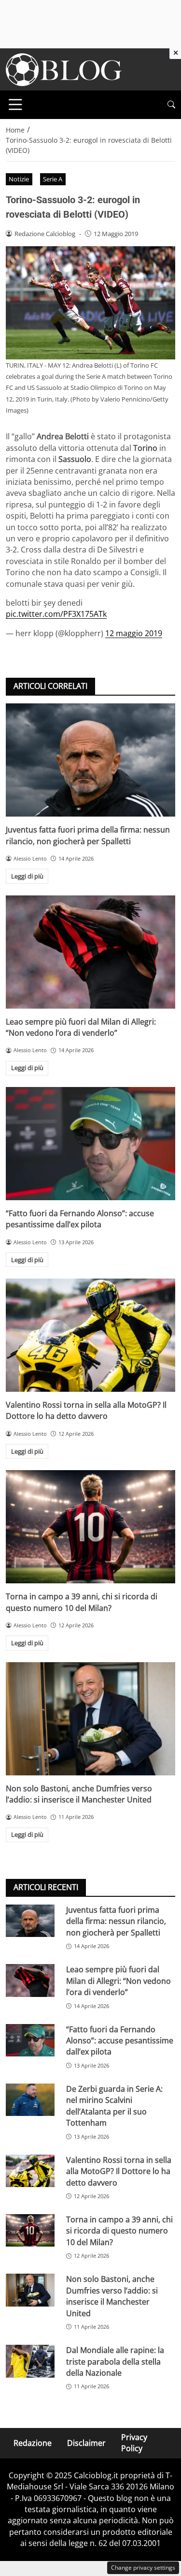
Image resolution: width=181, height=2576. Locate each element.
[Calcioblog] (64, 69)
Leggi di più (27, 876)
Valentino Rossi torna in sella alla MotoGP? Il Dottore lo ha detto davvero (86, 1410)
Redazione (33, 2442)
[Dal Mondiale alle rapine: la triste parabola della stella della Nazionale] (30, 2361)
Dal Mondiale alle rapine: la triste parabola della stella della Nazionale (115, 2361)
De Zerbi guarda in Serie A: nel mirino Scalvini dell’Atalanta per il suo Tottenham (114, 2106)
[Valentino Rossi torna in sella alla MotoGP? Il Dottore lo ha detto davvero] (90, 1335)
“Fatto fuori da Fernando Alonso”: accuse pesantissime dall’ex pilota (80, 1219)
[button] (171, 105)
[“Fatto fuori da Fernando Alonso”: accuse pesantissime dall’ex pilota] (90, 1144)
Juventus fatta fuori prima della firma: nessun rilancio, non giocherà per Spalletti (88, 835)
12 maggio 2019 (134, 633)
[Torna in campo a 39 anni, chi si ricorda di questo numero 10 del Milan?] (90, 1527)
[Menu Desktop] (15, 104)
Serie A (53, 179)
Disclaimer (86, 2442)
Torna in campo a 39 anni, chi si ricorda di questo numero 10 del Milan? (82, 1602)
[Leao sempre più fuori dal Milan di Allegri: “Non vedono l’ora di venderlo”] (90, 952)
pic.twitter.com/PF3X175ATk (56, 614)
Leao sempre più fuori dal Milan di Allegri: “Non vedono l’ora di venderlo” (81, 1027)
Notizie (19, 179)
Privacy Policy (134, 2443)
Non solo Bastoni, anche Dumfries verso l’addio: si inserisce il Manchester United (79, 1794)
